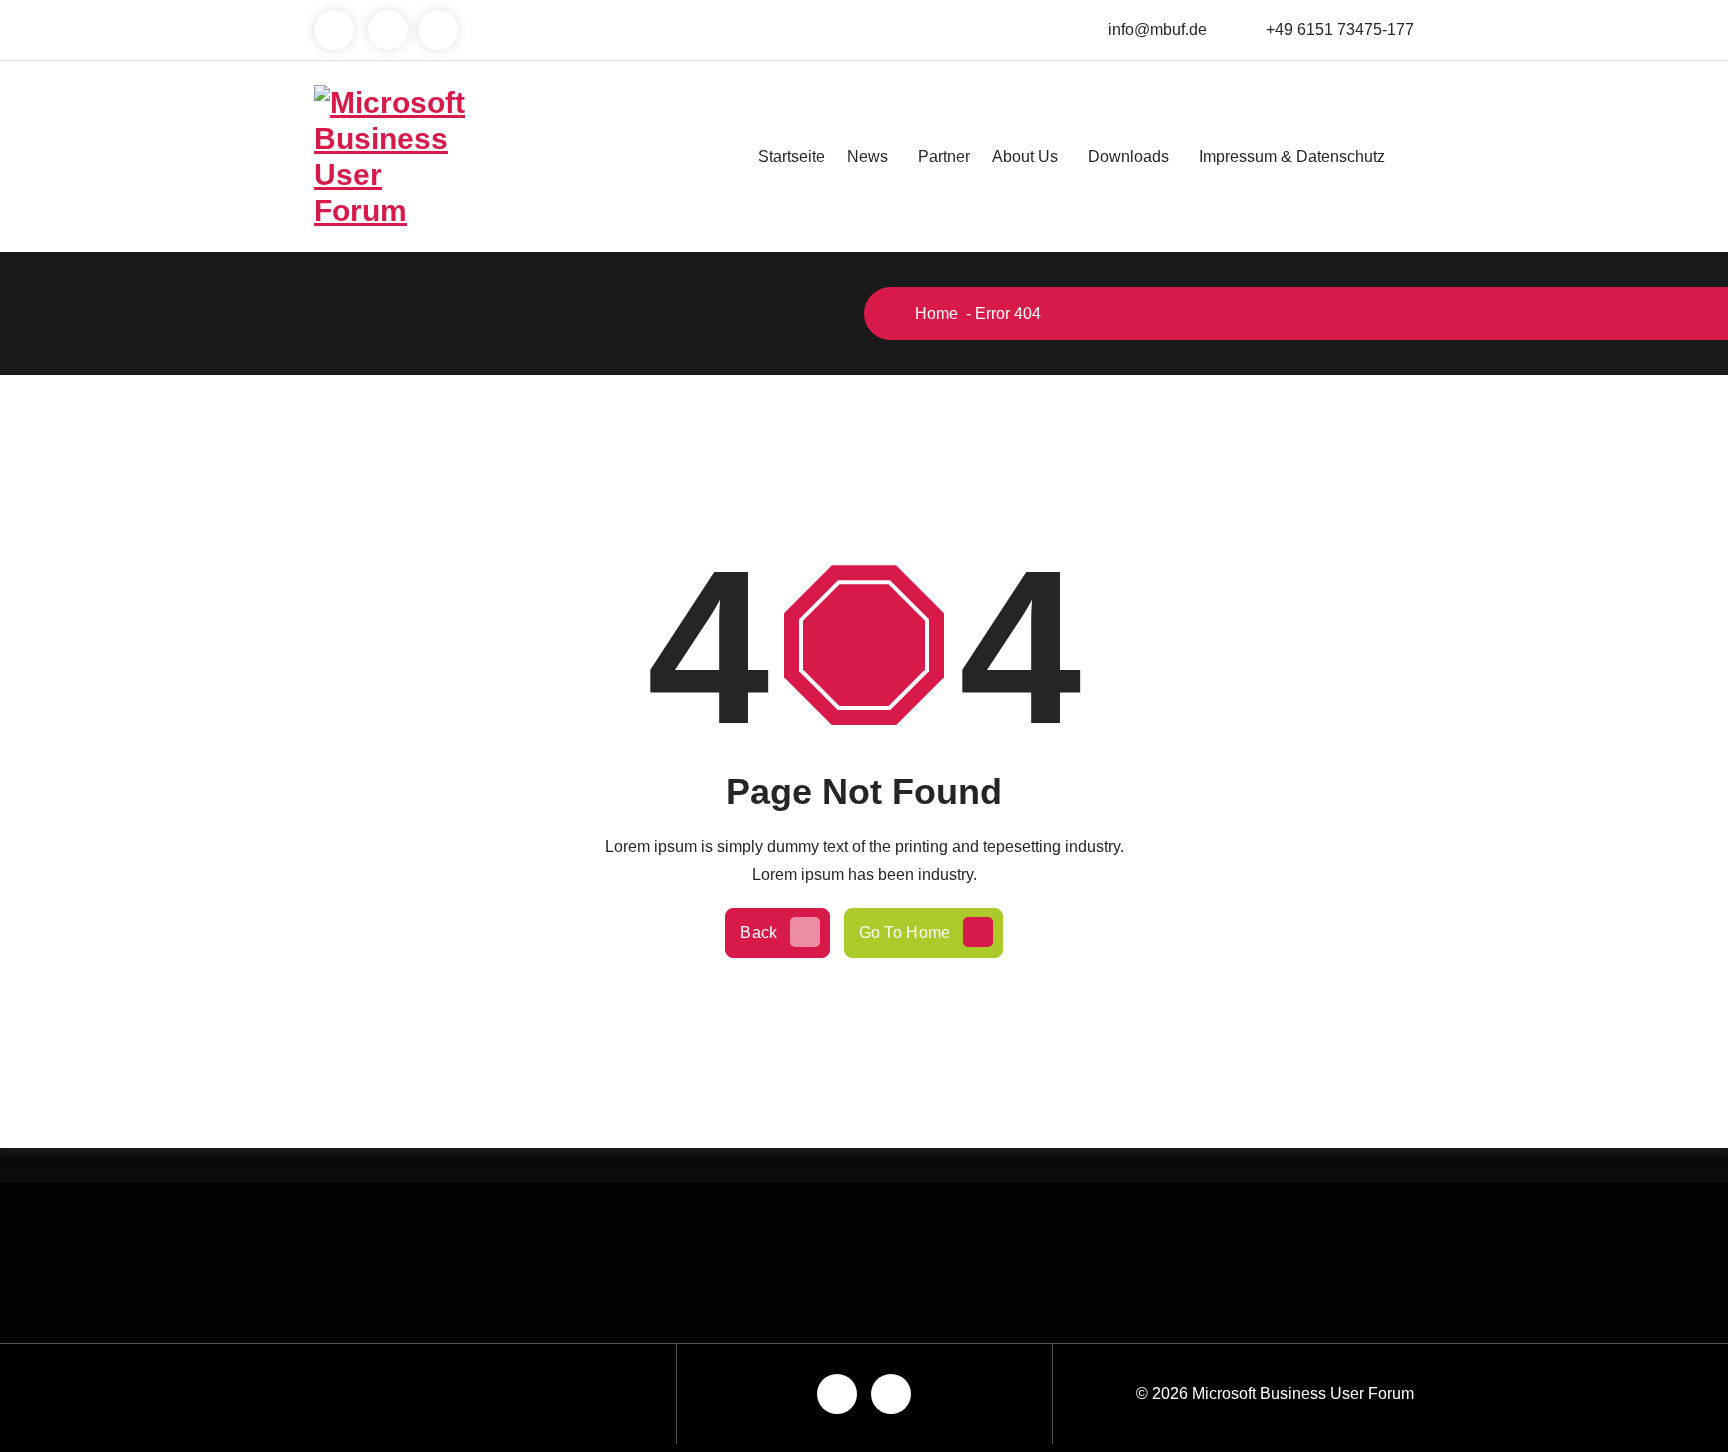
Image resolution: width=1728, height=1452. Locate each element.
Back (758, 932)
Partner (944, 156)
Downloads (1128, 156)
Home (934, 313)
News (867, 156)
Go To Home (905, 932)
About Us (1025, 156)
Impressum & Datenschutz (1292, 156)
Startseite (791, 156)
